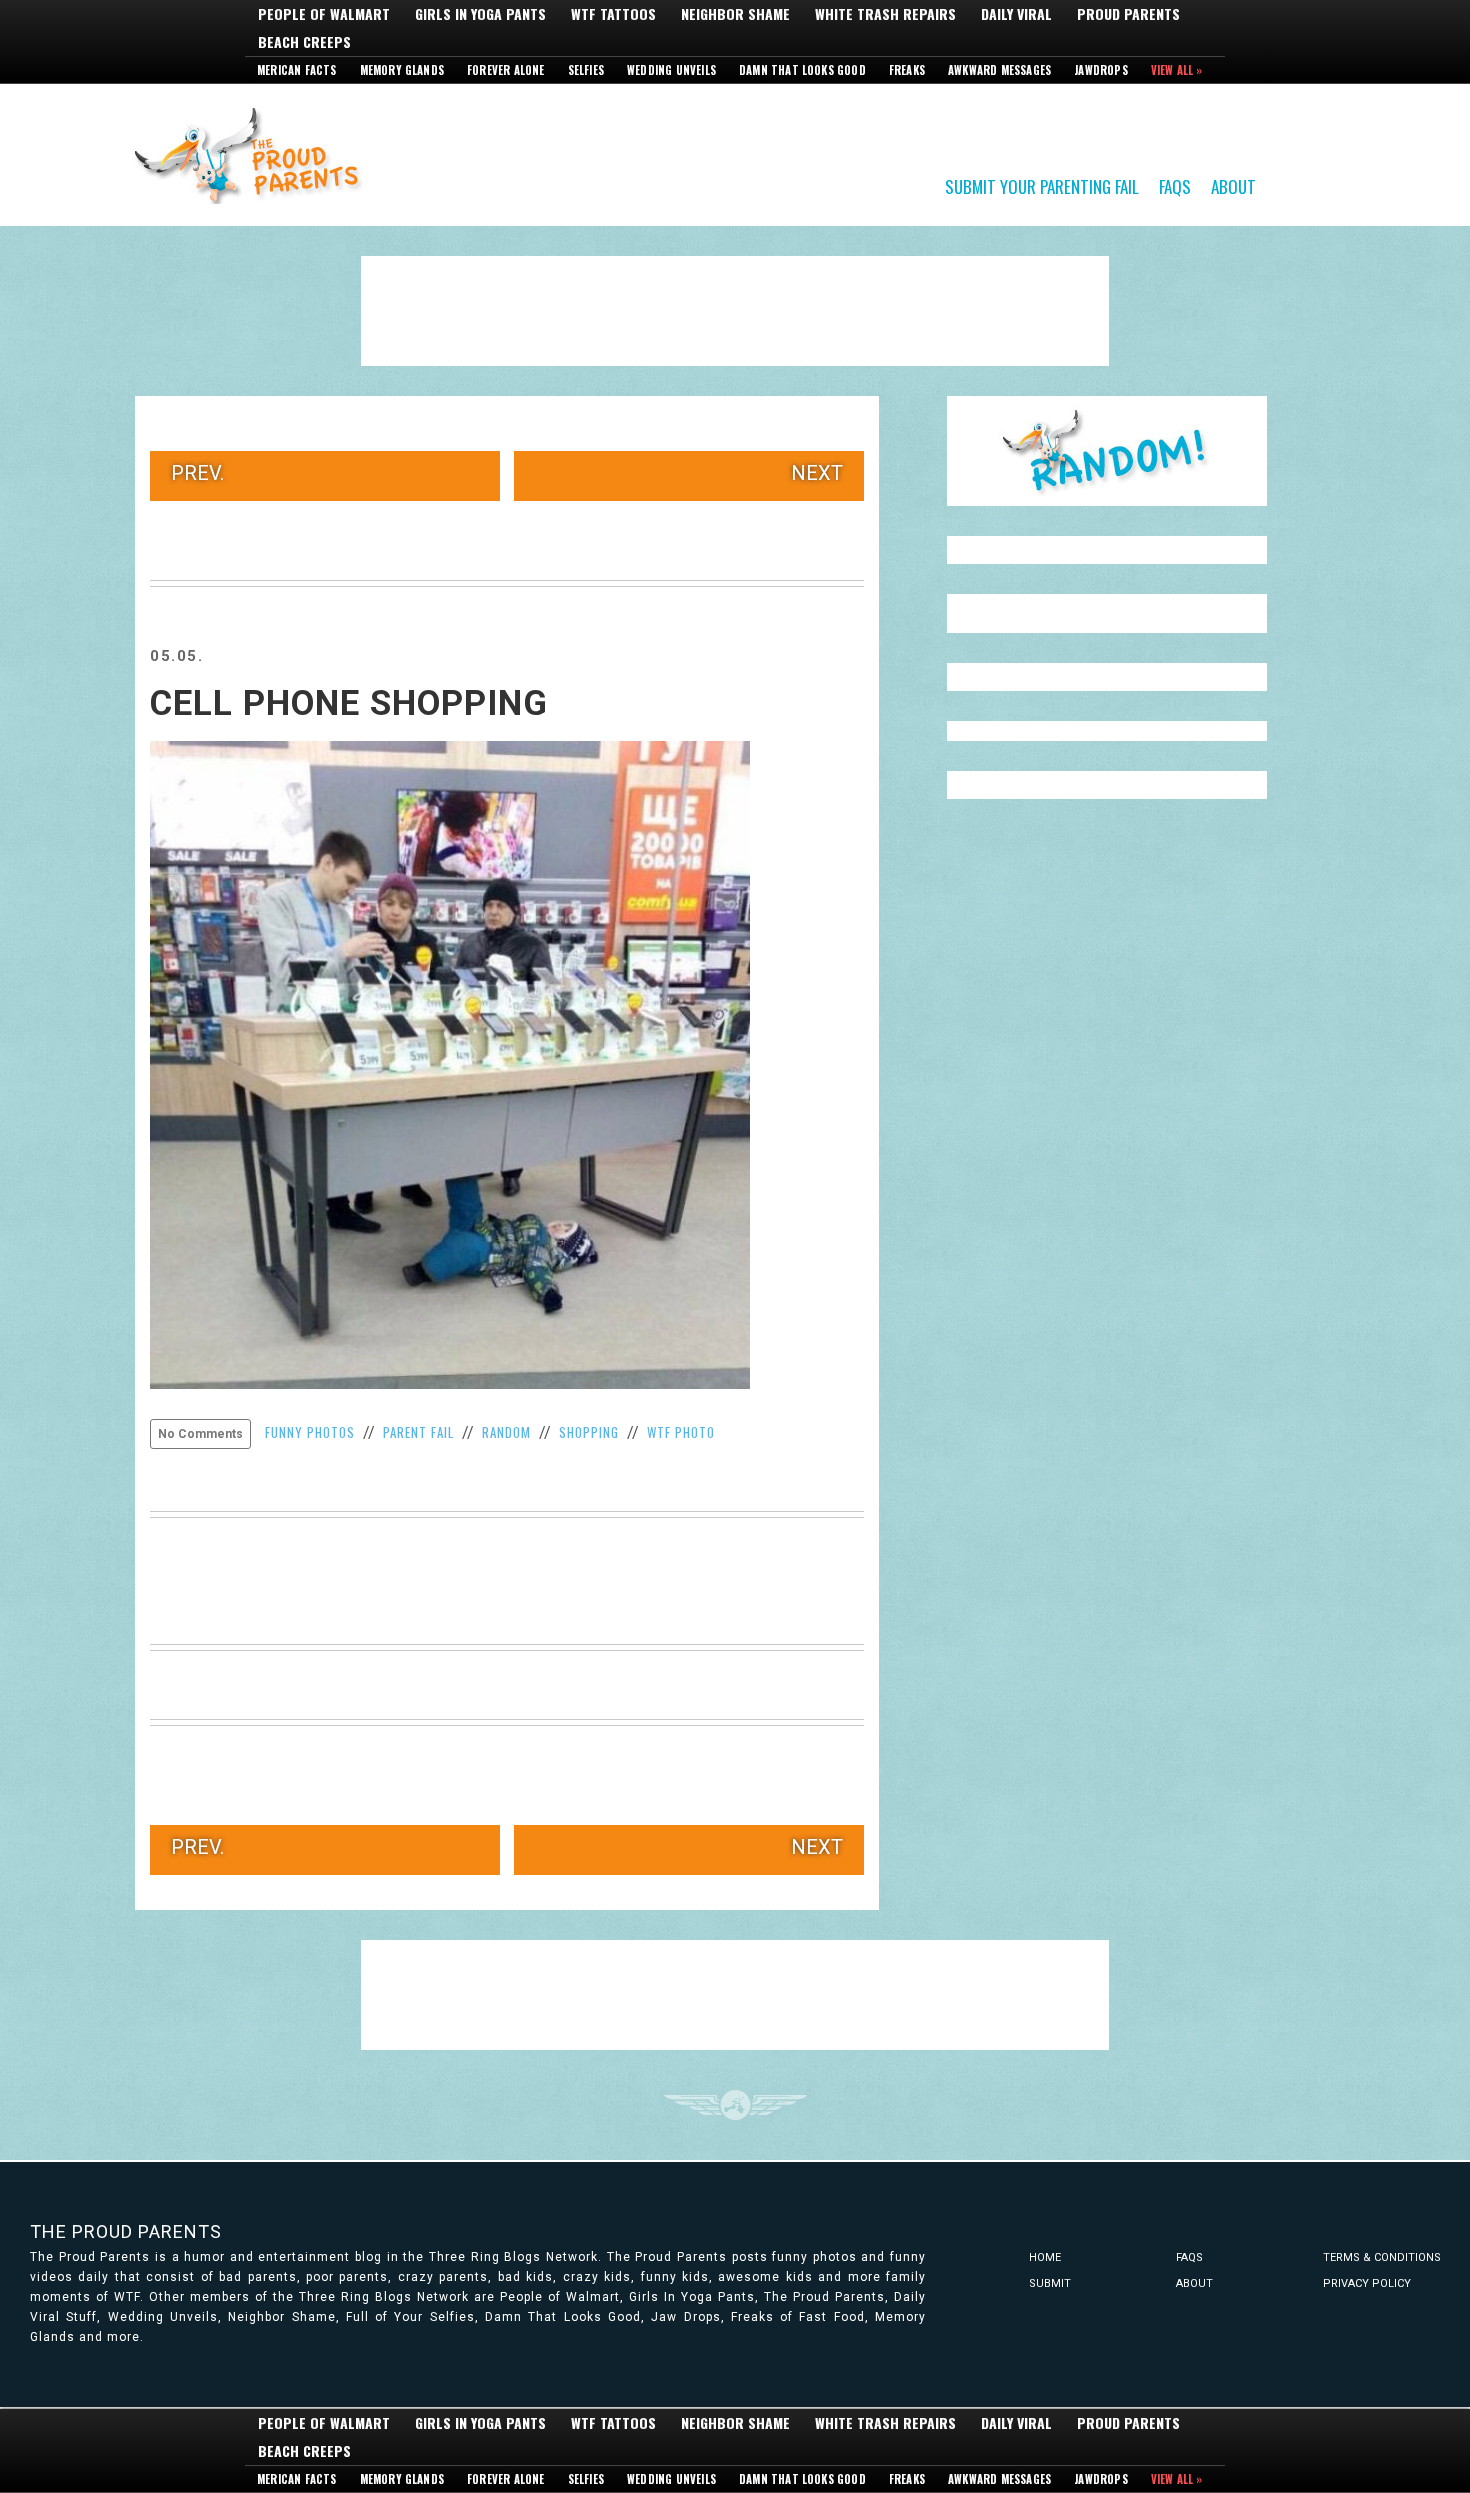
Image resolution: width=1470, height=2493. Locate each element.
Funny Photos (310, 1432)
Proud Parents (1128, 14)
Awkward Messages (999, 70)
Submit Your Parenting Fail (1042, 185)
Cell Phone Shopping (349, 703)
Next (817, 473)
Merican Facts (297, 70)
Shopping (589, 1432)
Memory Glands (402, 70)
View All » (1177, 70)
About (1233, 185)
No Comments (200, 1434)
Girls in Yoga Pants (480, 14)
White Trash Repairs (885, 14)
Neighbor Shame (735, 14)
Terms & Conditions (1382, 2257)
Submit (1050, 2283)
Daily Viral (1016, 14)
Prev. (197, 473)
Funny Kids (255, 154)
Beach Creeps (304, 42)
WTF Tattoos (613, 14)
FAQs (1175, 185)
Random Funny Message (1107, 451)
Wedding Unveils (671, 70)
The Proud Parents (126, 2231)
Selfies (586, 70)
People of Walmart (324, 14)
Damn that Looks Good (802, 70)
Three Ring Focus (735, 2105)
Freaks (907, 70)
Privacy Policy (1367, 2283)
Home (1045, 2257)
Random (506, 1432)
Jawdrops (1101, 70)
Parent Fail (418, 1432)
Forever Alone (506, 70)
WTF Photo (681, 1432)
